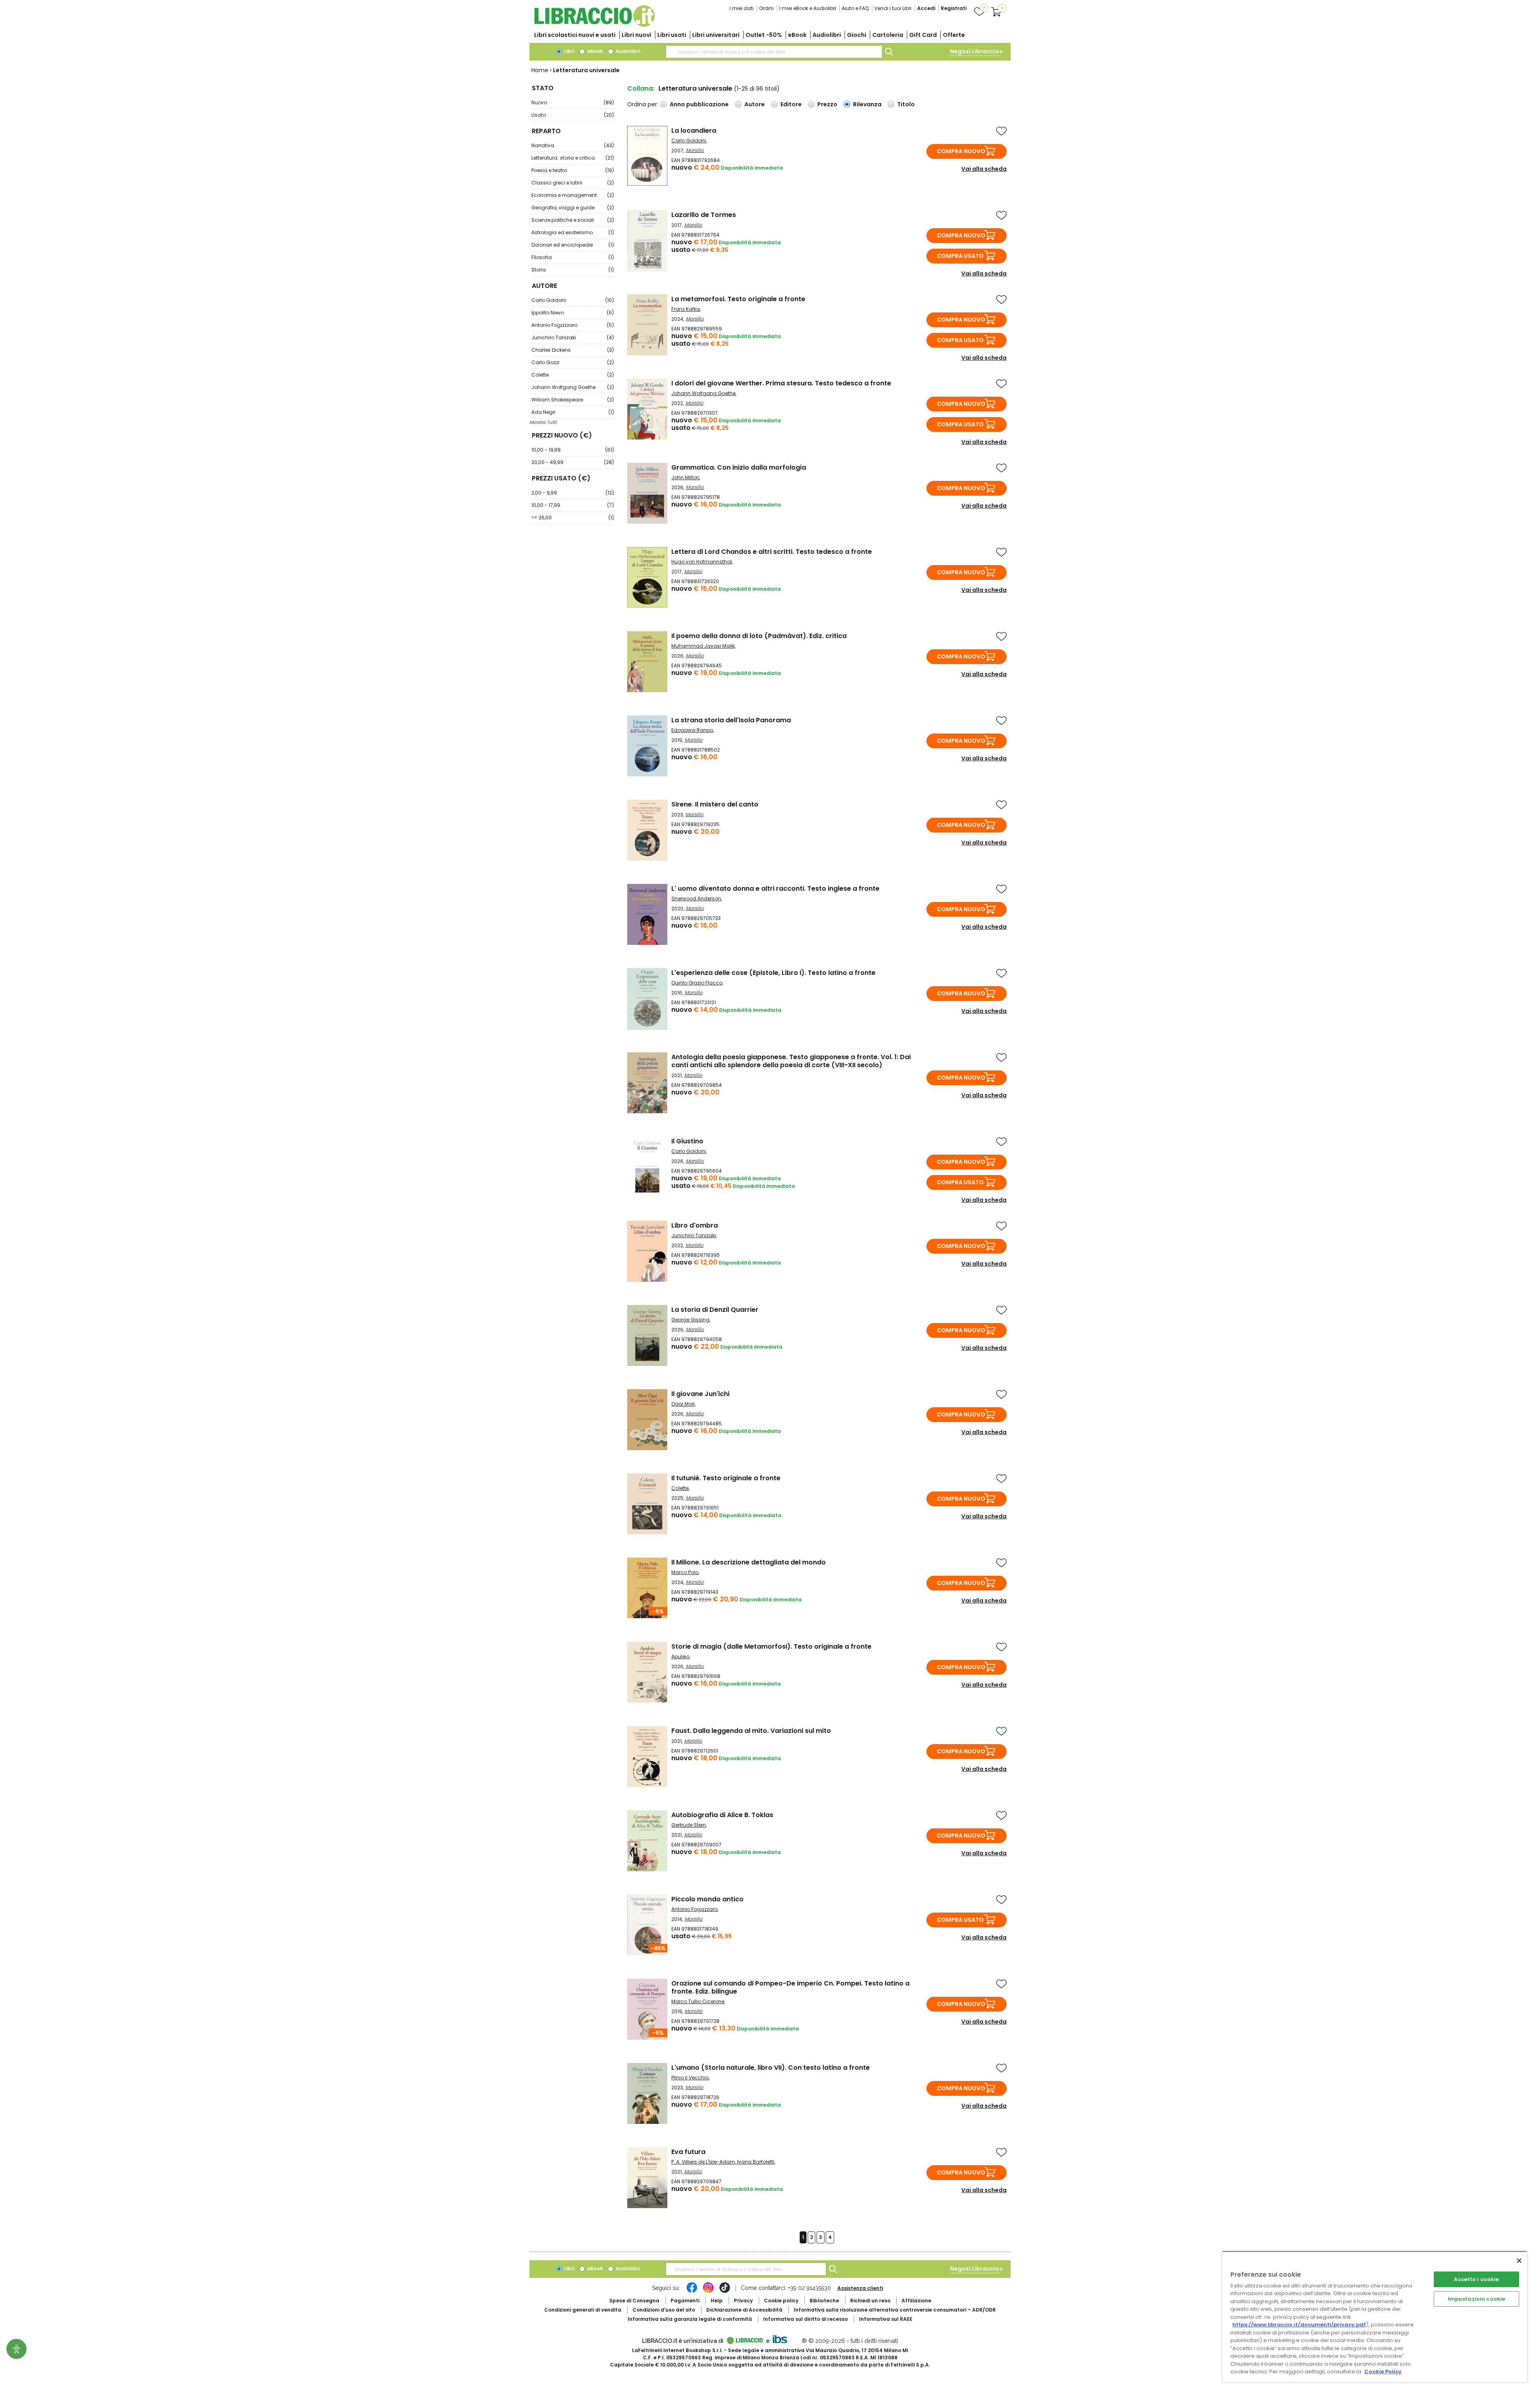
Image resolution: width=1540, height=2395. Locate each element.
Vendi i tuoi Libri (893, 8)
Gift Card (923, 35)
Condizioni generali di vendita (583, 2310)
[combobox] (774, 52)
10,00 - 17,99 (573, 505)
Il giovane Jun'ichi (700, 1394)
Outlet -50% (764, 35)
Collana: (641, 88)
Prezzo (827, 104)
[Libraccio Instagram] (708, 2292)
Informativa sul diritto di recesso (805, 2319)
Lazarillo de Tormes (704, 215)
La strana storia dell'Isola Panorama (731, 720)
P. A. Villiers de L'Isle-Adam (703, 2162)
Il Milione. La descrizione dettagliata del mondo (749, 1562)
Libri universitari (716, 35)
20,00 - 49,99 (573, 462)
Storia (573, 270)
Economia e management (573, 195)
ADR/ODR (895, 2310)
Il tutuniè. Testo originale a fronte (726, 1478)
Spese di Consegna (634, 2301)
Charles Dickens (573, 350)
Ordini (766, 8)
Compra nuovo (961, 151)
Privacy (743, 2301)
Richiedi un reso (870, 2301)
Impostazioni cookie (1476, 2299)
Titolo (906, 104)
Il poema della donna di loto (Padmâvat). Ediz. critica (759, 636)
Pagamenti (685, 2301)
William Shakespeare (573, 400)
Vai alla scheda (984, 169)
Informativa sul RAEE (886, 2319)
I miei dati (742, 8)
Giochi (857, 35)
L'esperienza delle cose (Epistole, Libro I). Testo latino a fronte (773, 973)
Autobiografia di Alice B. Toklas (722, 1815)
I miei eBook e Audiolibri (808, 8)
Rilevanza (867, 104)
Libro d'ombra (695, 1225)
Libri (568, 51)
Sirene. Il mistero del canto (715, 804)
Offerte (954, 35)
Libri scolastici (575, 35)
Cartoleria (888, 35)
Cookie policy (781, 2301)
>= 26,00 (573, 518)
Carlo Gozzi (573, 362)
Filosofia (573, 257)
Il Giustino (687, 1141)
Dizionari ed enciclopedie (573, 245)
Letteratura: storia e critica (573, 158)
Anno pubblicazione (699, 104)
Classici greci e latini (573, 183)
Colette (573, 375)
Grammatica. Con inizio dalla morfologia (739, 467)
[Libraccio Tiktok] (725, 2292)
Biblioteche (824, 2301)
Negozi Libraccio (975, 51)
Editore (791, 104)
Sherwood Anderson (696, 899)
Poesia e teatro (573, 170)
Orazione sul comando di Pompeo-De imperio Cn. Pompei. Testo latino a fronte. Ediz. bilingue (790, 1987)
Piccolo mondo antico (707, 1899)
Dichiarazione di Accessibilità (744, 2310)
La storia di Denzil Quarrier (715, 1310)
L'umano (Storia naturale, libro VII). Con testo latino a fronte (771, 2068)
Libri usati (672, 35)
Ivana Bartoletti (756, 2162)
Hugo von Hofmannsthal (702, 562)
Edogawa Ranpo (692, 730)
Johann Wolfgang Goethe (573, 387)
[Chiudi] (1519, 2261)
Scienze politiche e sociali (573, 220)
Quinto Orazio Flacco (697, 983)
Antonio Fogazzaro (573, 325)
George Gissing (690, 1320)
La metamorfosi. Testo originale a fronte (738, 299)
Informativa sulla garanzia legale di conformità (690, 2319)
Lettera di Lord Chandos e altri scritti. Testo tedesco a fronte (772, 552)
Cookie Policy (1383, 2372)
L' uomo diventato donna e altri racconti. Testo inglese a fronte (775, 889)
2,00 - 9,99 (573, 493)
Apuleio (680, 1656)
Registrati (954, 8)
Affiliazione (916, 2301)
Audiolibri (827, 35)
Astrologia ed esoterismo (573, 232)
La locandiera (694, 131)
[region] (1375, 2317)
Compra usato (960, 256)
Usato (573, 115)
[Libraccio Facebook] (692, 2292)
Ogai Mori (683, 1404)
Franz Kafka (686, 309)
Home (540, 70)
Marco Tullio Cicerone (698, 2001)
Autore (755, 104)
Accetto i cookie (1476, 2279)
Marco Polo (685, 1572)
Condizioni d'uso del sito (664, 2310)
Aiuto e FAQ (855, 8)
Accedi (926, 8)
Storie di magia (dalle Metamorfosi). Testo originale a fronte (771, 1646)
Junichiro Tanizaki (573, 337)
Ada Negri (573, 412)
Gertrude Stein (689, 1825)
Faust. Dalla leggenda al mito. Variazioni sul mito (751, 1731)
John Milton (685, 477)
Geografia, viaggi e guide (573, 208)
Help (717, 2301)
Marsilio (695, 150)
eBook (797, 35)
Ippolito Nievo (573, 313)
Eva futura (688, 2152)
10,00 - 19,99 (573, 450)
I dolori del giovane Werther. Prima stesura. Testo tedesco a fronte (781, 383)
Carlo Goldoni (573, 300)
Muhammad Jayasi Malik (703, 646)
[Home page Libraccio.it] (594, 25)
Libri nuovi (636, 35)
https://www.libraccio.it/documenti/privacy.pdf (1299, 2325)
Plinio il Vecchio (690, 2078)
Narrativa (573, 145)
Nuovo (573, 102)
